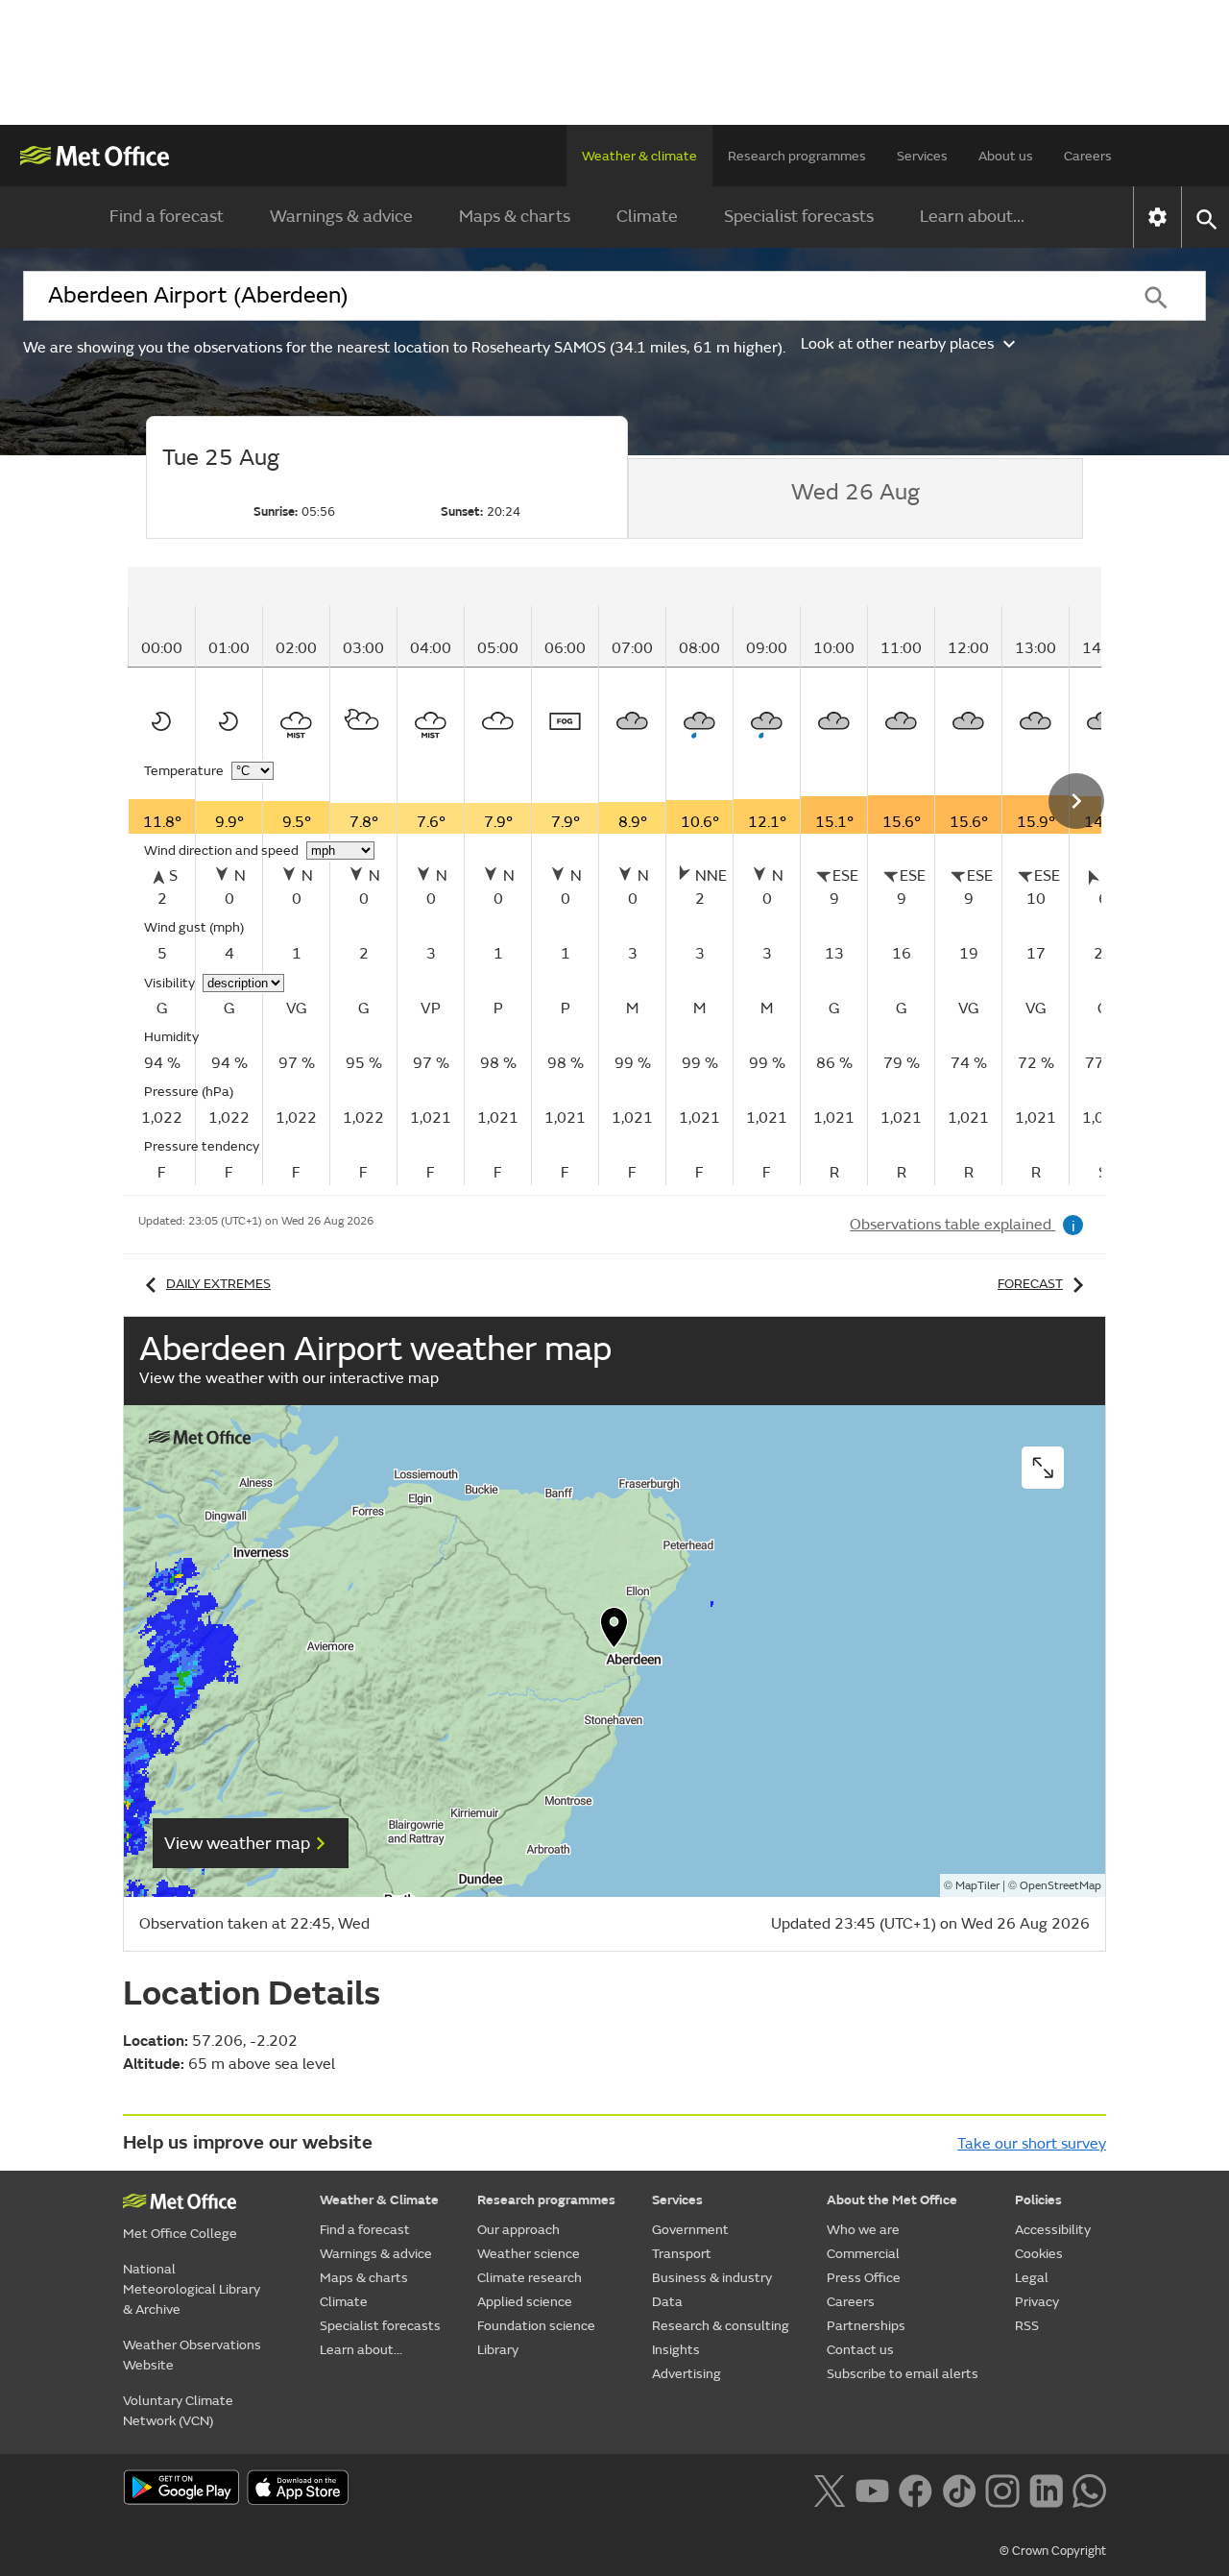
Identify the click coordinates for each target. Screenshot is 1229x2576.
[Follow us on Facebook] (916, 2489)
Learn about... (972, 217)
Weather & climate (639, 156)
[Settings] (1157, 217)
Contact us (860, 2350)
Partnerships (866, 2326)
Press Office (864, 2278)
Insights (676, 2350)
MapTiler (977, 1886)
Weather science (529, 2254)
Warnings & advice (341, 217)
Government (690, 2230)
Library (498, 2350)
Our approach (518, 2230)
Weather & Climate (379, 2200)
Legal (1032, 2278)
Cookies (1039, 2254)
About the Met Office (892, 2200)
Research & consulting (721, 2326)
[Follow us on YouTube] (872, 2489)
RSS (1027, 2326)
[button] (614, 1632)
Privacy (1037, 2302)
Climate (647, 217)
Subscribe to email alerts (903, 2374)
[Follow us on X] (829, 2489)
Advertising (687, 2374)
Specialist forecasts (799, 217)
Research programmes (797, 156)
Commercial (863, 2254)
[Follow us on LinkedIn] (1046, 2489)
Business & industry (712, 2278)
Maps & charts (515, 217)
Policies (1038, 2200)
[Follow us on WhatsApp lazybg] (1089, 2489)
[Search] (1156, 296)
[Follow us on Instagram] (1002, 2489)
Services (922, 156)
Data (667, 2302)
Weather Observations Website (192, 2355)
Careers (1088, 156)
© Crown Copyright (1053, 2551)
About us (1006, 156)
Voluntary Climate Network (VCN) (178, 2411)
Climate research (530, 2278)
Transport (682, 2254)
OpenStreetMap (1060, 1886)
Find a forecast (167, 217)
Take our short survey (1032, 2144)
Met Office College (180, 2234)
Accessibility (1053, 2230)
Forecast (1030, 1284)
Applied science (525, 2302)
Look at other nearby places (897, 344)
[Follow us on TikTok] (959, 2489)
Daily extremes (218, 1284)
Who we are (863, 2230)
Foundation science (536, 2326)
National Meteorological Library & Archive (192, 2289)
